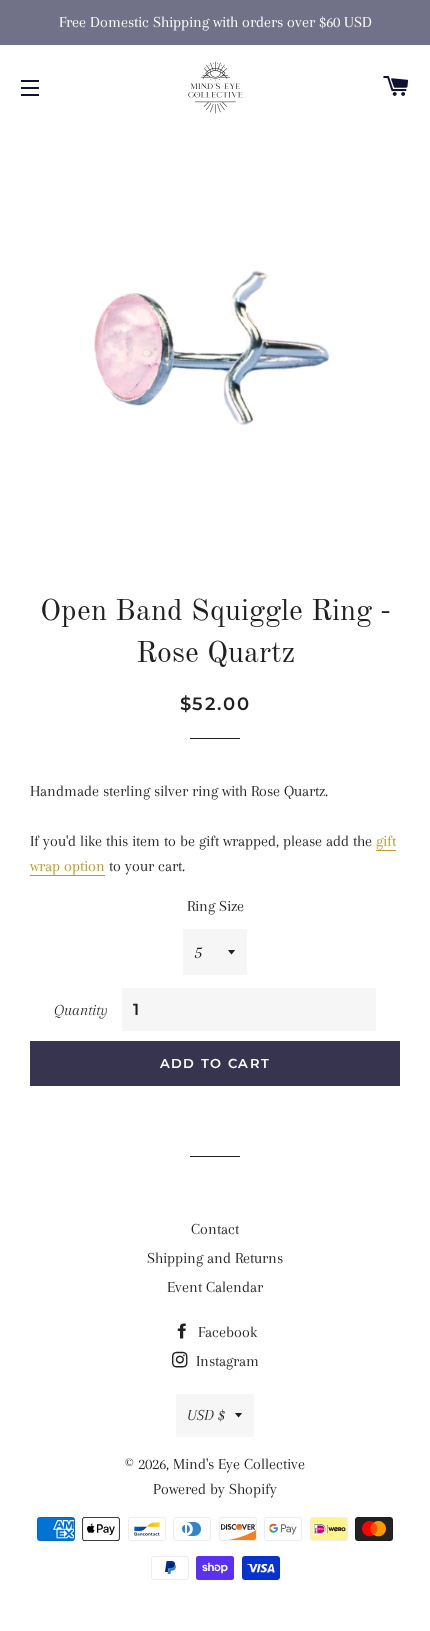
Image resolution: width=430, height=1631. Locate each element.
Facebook (225, 1332)
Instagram (225, 1361)
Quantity (81, 1010)
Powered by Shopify (215, 1489)
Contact (215, 1229)
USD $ (206, 1415)
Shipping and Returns (215, 1258)
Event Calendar (215, 1287)
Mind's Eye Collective (239, 1464)
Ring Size (215, 906)
